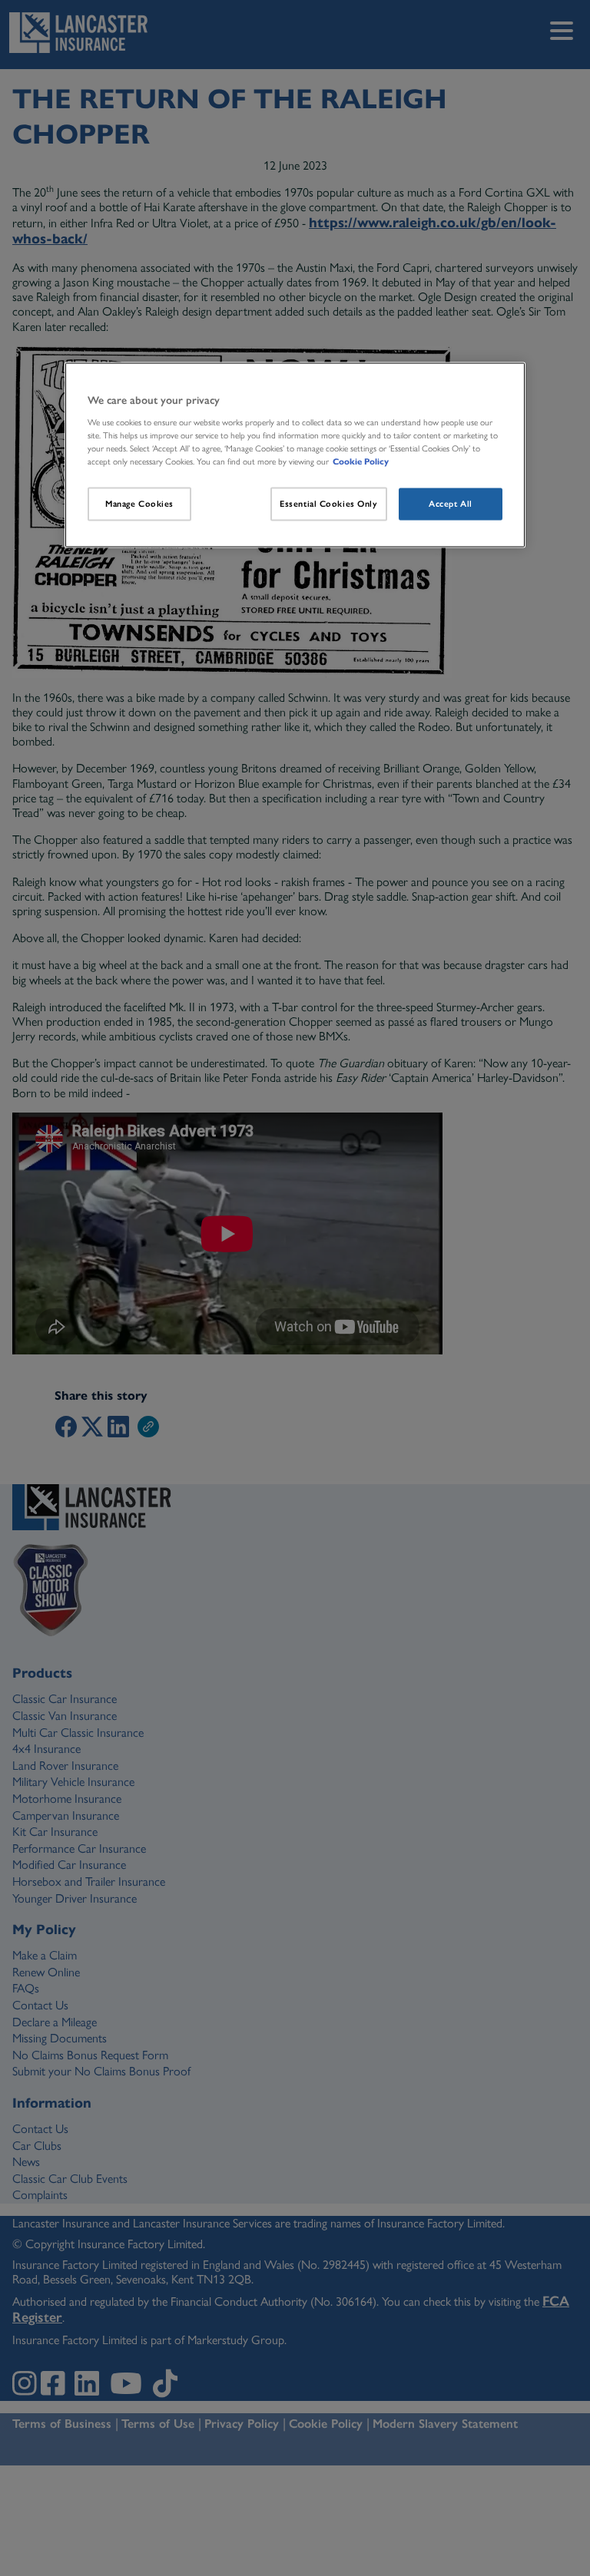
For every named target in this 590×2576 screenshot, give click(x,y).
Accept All (451, 504)
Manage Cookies (139, 504)
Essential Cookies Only (329, 504)
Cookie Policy (361, 461)
